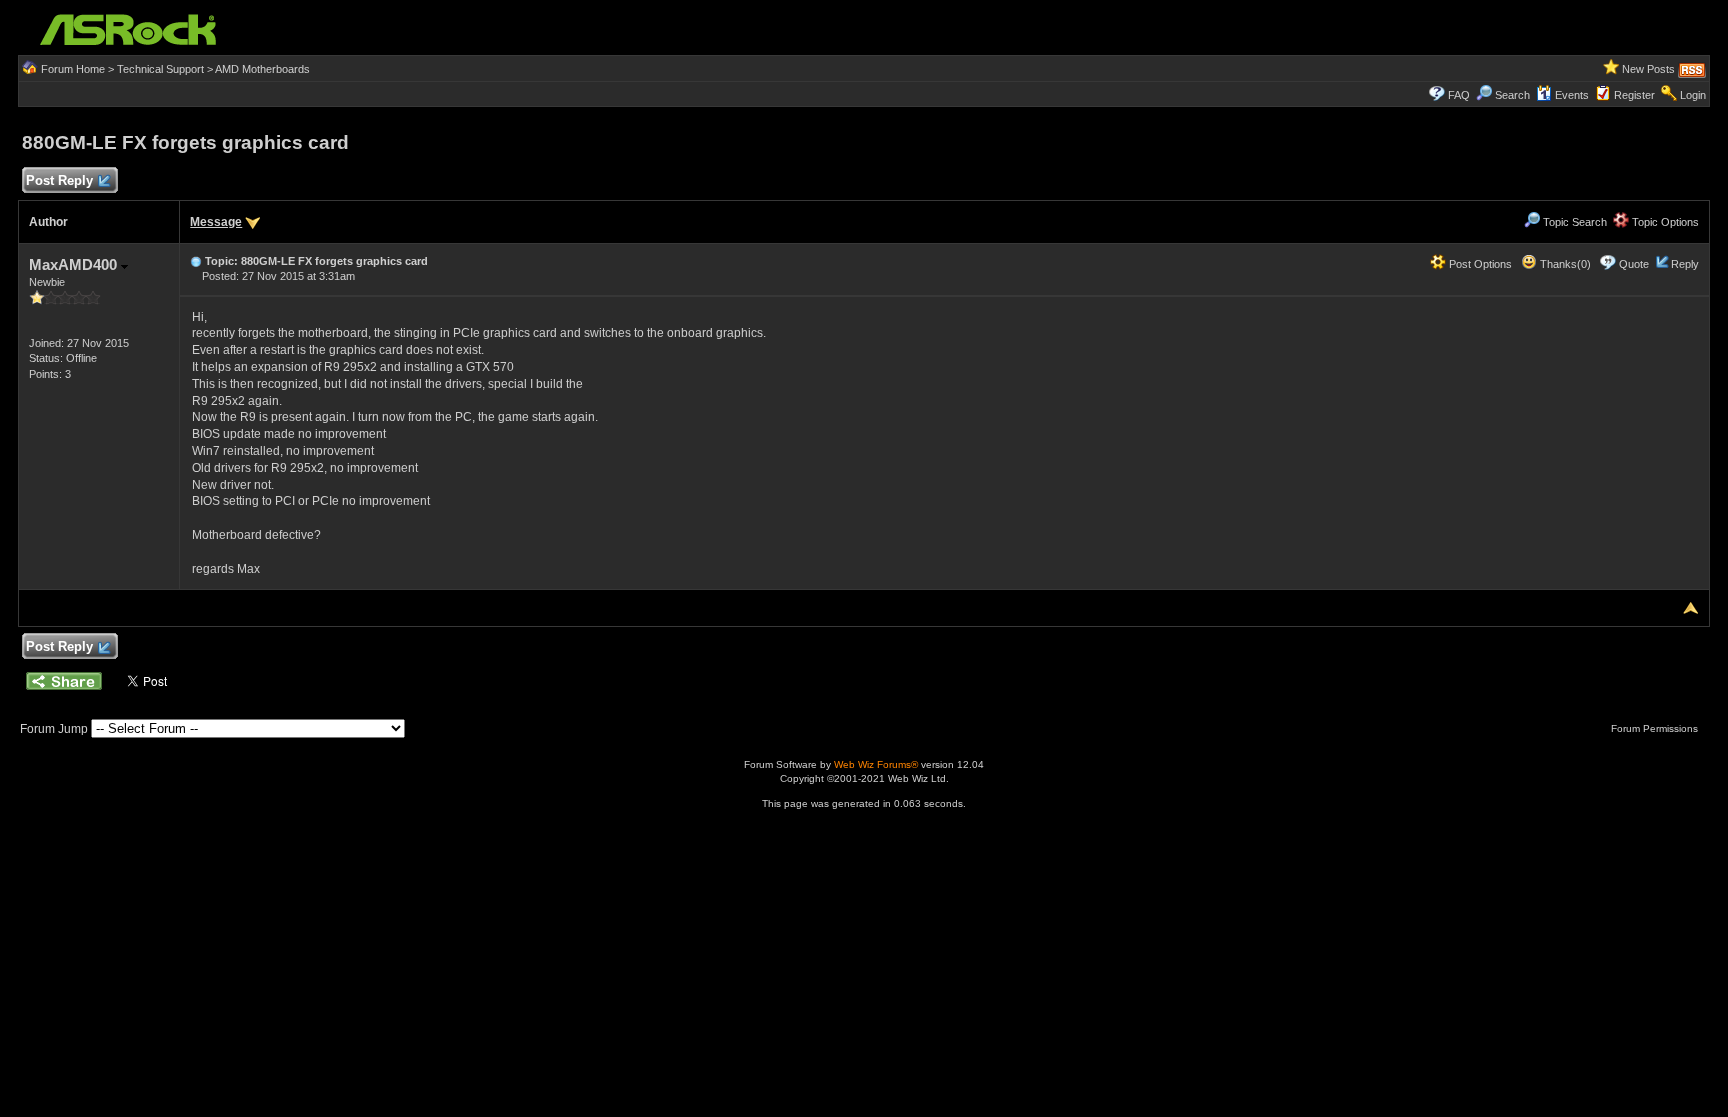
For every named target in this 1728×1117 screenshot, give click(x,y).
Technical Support (160, 69)
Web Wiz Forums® (876, 764)
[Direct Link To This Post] (196, 261)
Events (1572, 95)
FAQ (1459, 95)
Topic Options (1664, 222)
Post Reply (59, 180)
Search (1512, 95)
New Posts (1648, 69)
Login (1693, 95)
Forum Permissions (1656, 728)
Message (216, 222)
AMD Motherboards (262, 69)
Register (1634, 95)
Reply (1685, 264)
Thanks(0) (1564, 264)
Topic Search (1573, 222)
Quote (1634, 264)
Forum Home (73, 69)
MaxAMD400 (75, 264)
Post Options (1479, 264)
